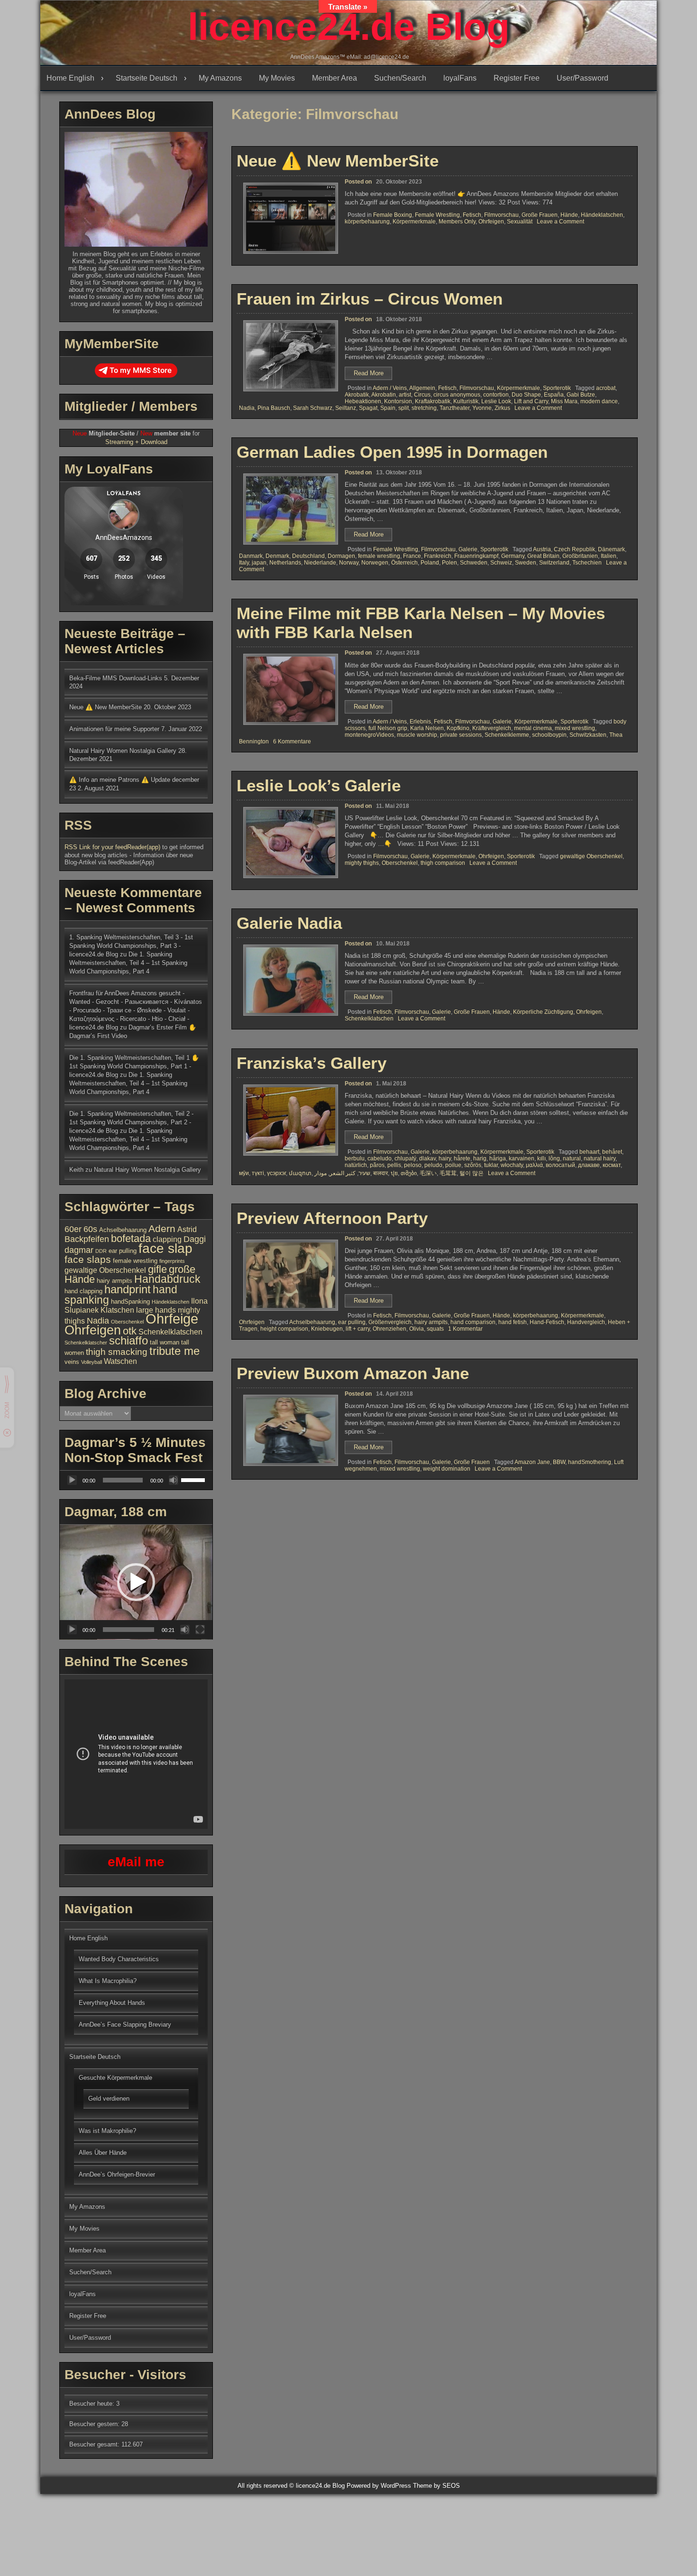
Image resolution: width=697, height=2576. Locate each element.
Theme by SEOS (436, 2486)
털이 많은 (472, 1173)
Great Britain (543, 556)
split (404, 408)
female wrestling (379, 556)
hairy (445, 1158)
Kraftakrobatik (433, 401)
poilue (453, 1165)
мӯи (244, 1173)
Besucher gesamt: (95, 2444)
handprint (128, 1289)
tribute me (174, 1351)
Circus (422, 395)
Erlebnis (420, 722)
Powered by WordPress (379, 2486)
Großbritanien (580, 556)
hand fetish (513, 1322)
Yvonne (482, 408)
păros (377, 1165)
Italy (244, 563)
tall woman (165, 1342)
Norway (349, 563)
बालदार (381, 1173)
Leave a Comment (560, 222)
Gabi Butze (581, 395)
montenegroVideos (369, 735)
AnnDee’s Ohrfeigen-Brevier (117, 2174)
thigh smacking (117, 1352)
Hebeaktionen (363, 401)
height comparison (284, 1329)
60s (90, 1229)
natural (572, 1158)
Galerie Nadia (289, 923)
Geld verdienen (109, 2099)
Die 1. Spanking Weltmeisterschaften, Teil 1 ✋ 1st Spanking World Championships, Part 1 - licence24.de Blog (134, 1066)
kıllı (541, 1158)
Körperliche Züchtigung (543, 1012)
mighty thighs (362, 863)
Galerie (468, 549)
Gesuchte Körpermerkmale (115, 2078)
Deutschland (308, 556)
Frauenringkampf (476, 556)
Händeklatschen (602, 215)
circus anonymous (457, 395)
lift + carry (358, 1329)
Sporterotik (557, 388)
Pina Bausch (274, 408)
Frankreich (438, 556)
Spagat (368, 408)
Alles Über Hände (103, 2153)
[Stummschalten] (174, 1480)
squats (435, 1329)
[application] (136, 1480)
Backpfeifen (87, 1239)
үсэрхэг (276, 1173)
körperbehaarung (367, 222)
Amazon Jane (532, 1462)
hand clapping (83, 1291)
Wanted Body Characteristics (119, 1959)
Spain (388, 408)
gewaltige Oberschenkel (591, 856)
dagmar (79, 1250)
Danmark (251, 556)
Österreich (404, 563)
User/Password (582, 78)
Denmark (277, 556)
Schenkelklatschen (369, 1019)
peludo (433, 1165)
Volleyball (92, 1362)
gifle (157, 1269)
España (554, 395)
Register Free (517, 78)
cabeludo (380, 1158)
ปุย (394, 1173)
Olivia (417, 1329)
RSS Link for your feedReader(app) (113, 847)
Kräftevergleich (492, 728)
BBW (559, 1462)
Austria (542, 549)
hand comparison (473, 1322)
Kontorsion (398, 401)
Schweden (474, 563)
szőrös (473, 1165)
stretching (424, 408)
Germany (513, 556)
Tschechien (587, 563)
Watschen (120, 1361)
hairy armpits (431, 1322)
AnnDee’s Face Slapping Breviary (125, 2025)
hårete (462, 1158)
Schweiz (501, 563)
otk (130, 1331)
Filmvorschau (501, 215)
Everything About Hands (112, 2003)
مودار (321, 1173)
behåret (612, 1152)
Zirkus (502, 408)
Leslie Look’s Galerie (319, 785)
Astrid (187, 1229)
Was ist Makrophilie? (107, 2131)
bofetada (131, 1238)
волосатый (560, 1165)
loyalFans (460, 78)
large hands (156, 1310)
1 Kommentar (465, 1329)
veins (72, 1362)
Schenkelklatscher (86, 1343)
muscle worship (417, 735)
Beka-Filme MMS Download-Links (116, 678)
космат (612, 1165)
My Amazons (220, 78)
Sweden (526, 563)
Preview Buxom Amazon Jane (353, 1373)
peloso (413, 1165)
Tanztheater (454, 408)
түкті (258, 1173)
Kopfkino (458, 728)
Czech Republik (574, 549)
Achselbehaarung (312, 1322)
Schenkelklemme (507, 735)
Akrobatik (357, 395)
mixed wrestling (575, 728)
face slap (165, 1248)
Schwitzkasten (588, 735)
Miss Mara (564, 401)
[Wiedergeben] (72, 1480)
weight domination (447, 1469)
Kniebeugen (327, 1329)
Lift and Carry (531, 401)
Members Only (457, 222)
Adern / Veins (390, 388)
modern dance (599, 401)
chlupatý (405, 1158)
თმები (409, 1173)
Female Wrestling (437, 215)
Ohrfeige (172, 1319)
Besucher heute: (93, 2404)
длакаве (589, 1165)
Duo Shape (526, 395)
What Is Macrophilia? (108, 1981)
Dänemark (611, 549)
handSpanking (130, 1302)
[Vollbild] (200, 1630)
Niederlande (320, 563)
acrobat (606, 388)
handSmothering (590, 1462)
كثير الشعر (343, 1173)
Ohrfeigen (491, 222)
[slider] (194, 1479)
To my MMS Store (141, 370)
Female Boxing (393, 215)
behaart (589, 1152)
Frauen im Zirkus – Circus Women (370, 299)
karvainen (522, 1158)
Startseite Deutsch (147, 78)
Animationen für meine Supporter (114, 729)
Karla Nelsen (427, 728)
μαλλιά (534, 1165)
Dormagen (341, 556)
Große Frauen (540, 215)
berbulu (355, 1158)
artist (405, 395)
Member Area (335, 78)
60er (73, 1229)
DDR (101, 1251)
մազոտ (300, 1173)
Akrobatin (384, 395)
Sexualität (520, 222)
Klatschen (117, 1310)
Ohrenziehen (390, 1329)
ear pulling (352, 1322)
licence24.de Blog (349, 27)
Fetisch (472, 215)
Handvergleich (586, 1322)
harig (480, 1158)
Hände (569, 215)
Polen (449, 563)
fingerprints (172, 1261)
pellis (394, 1165)
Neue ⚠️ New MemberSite (338, 161)
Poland (430, 563)
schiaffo (128, 1340)
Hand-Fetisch (547, 1322)
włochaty (512, 1165)
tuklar (491, 1165)
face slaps (88, 1259)
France (412, 556)
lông (554, 1158)
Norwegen (375, 563)
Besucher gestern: (95, 2424)
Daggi (195, 1239)
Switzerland (554, 563)
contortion (496, 395)
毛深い (428, 1173)
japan (259, 563)
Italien (609, 556)
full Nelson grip (388, 728)
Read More (373, 375)
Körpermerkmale (414, 222)
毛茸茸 (448, 1173)
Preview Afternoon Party (332, 1218)
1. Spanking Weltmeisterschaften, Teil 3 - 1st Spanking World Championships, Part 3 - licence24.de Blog (131, 946)
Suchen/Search (400, 78)
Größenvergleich (390, 1322)
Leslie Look (496, 401)
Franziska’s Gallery (312, 1063)
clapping (167, 1239)
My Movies (277, 78)
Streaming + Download (136, 442)
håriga (498, 1158)
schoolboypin (549, 735)
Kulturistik (466, 401)
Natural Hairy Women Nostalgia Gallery (123, 751)
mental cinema (533, 728)
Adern (162, 1228)
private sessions (461, 735)
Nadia (247, 408)
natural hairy (600, 1158)
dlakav (427, 1158)
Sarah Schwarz (313, 408)
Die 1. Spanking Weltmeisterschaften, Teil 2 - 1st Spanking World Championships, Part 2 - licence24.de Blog (131, 1122)
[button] (136, 1582)
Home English (70, 78)
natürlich (356, 1165)
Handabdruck (167, 1279)
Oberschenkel (400, 863)
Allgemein (422, 388)
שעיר (364, 1173)
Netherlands (285, 563)
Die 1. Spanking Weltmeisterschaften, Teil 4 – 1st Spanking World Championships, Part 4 (128, 963)
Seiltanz (346, 408)
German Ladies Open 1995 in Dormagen (392, 452)
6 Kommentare (292, 741)
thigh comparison (443, 863)
